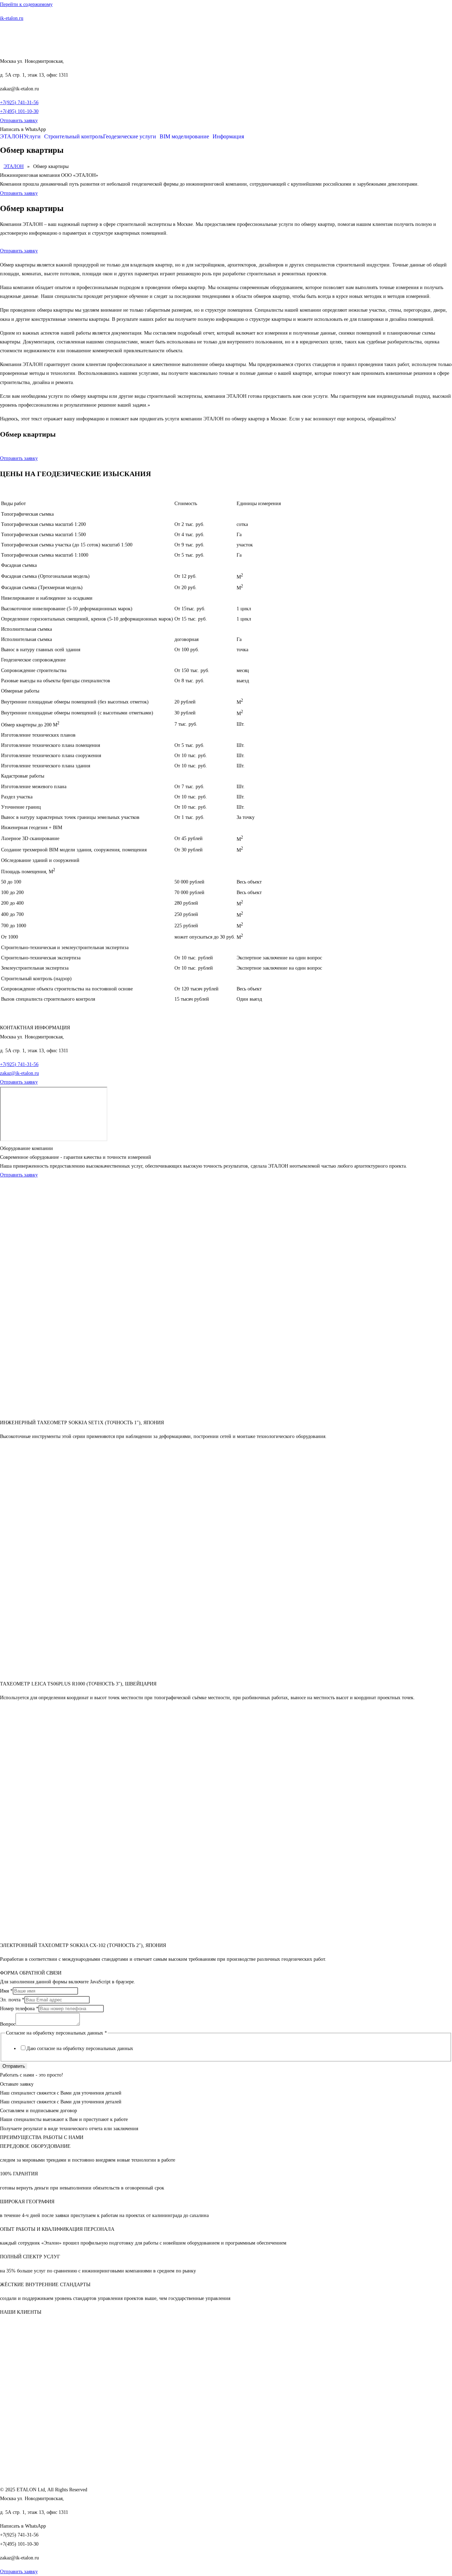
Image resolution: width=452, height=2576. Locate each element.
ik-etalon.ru (12, 18)
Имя (6, 1991)
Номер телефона (19, 2009)
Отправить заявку (19, 251)
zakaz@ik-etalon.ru (19, 1073)
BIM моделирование (184, 137)
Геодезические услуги (130, 137)
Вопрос (8, 2024)
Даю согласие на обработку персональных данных (80, 2048)
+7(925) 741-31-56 (19, 103)
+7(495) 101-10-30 (19, 111)
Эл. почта (12, 2000)
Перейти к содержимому (26, 4)
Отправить (14, 2066)
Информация (228, 137)
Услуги (32, 137)
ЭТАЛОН (12, 137)
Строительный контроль (74, 137)
